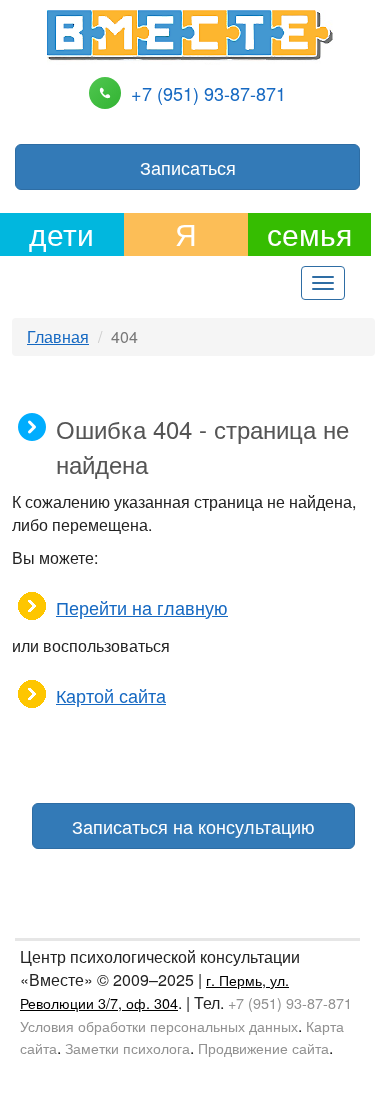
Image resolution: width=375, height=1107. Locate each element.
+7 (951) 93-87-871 (208, 93)
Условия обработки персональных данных (159, 1025)
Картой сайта (111, 695)
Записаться (188, 167)
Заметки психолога (127, 1047)
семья (309, 234)
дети (61, 234)
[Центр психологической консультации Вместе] (189, 32)
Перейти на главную (142, 607)
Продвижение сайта (263, 1047)
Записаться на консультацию (193, 826)
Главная (58, 336)
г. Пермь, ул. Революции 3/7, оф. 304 (154, 991)
